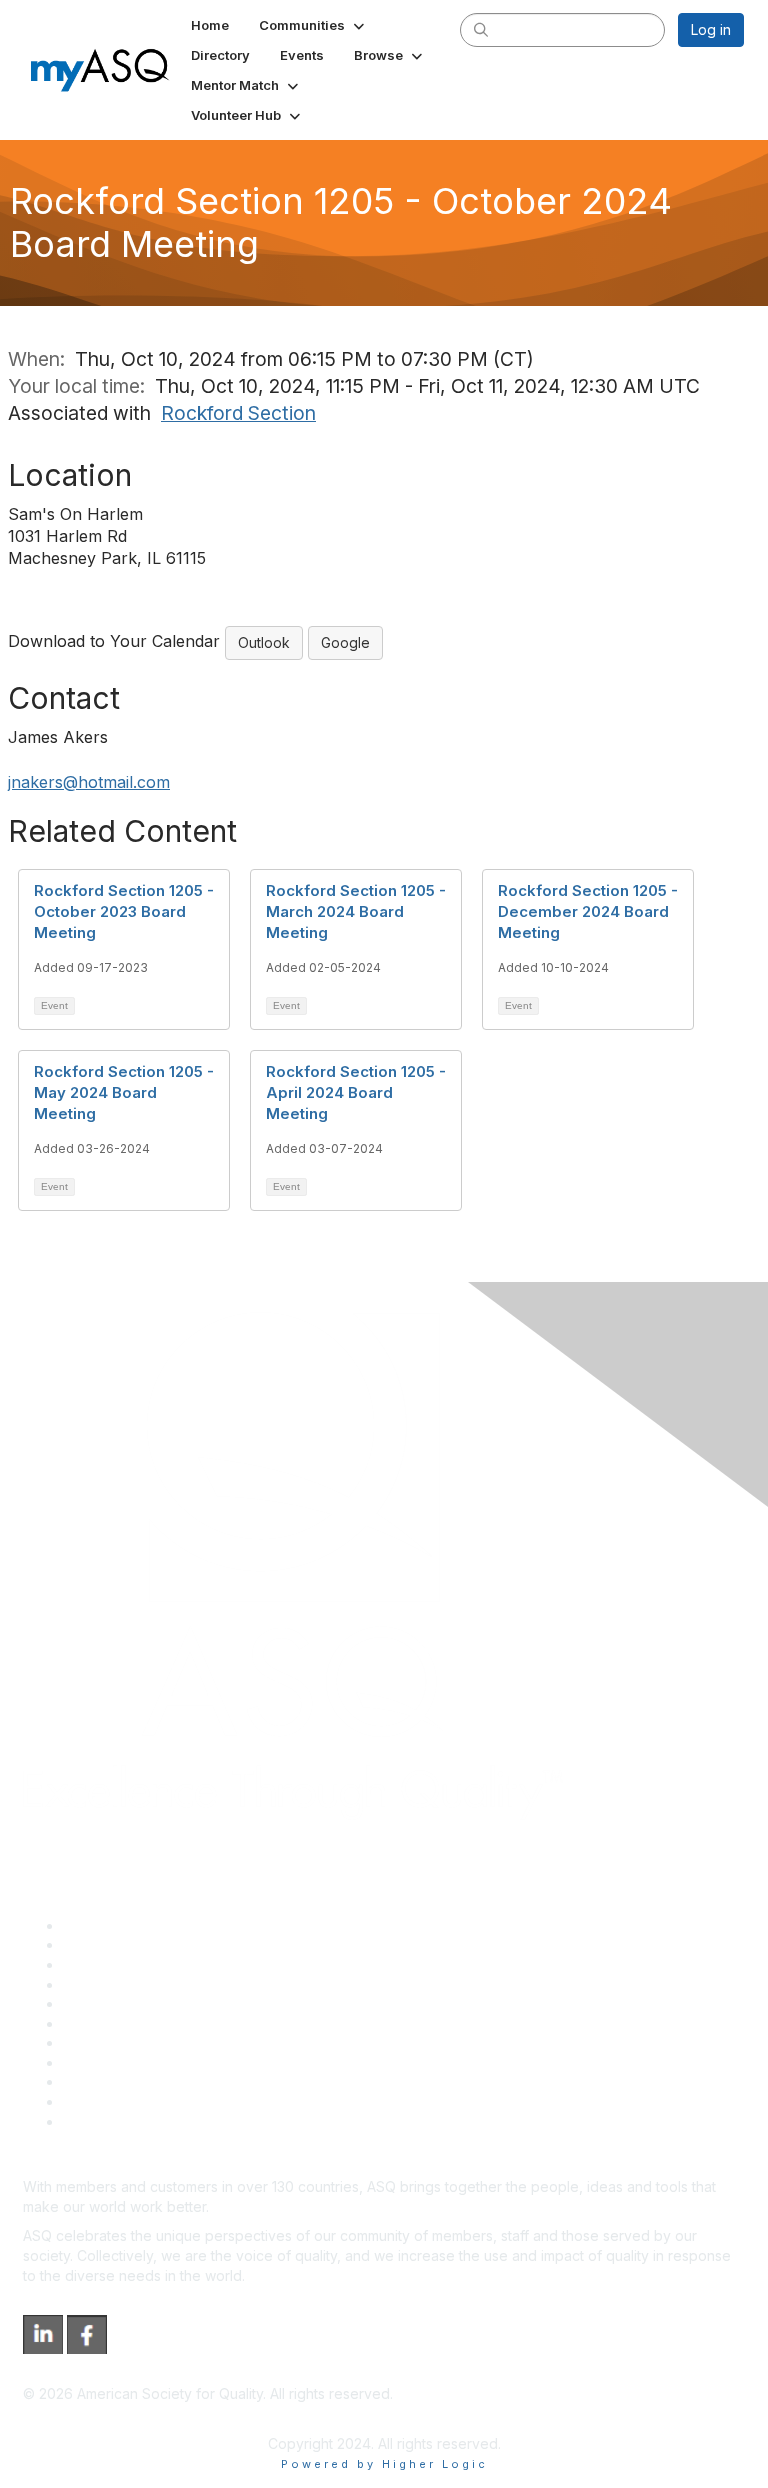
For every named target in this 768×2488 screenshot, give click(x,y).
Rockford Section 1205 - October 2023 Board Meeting (124, 911)
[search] (481, 29)
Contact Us (99, 2042)
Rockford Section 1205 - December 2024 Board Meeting (588, 911)
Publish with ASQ (118, 1984)
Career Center (110, 1964)
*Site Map (96, 2101)
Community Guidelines (135, 2003)
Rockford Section (238, 413)
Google (345, 642)
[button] (313, 25)
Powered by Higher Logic (384, 2464)
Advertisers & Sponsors (140, 2081)
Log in (711, 29)
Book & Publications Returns (155, 2023)
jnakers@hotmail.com (89, 782)
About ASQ (99, 1925)
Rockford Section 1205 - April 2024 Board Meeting (356, 1092)
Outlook (264, 642)
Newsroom (98, 2121)
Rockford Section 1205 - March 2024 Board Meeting (356, 911)
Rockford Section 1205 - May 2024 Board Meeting (124, 1092)
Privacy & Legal (114, 1944)
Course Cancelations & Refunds (167, 2062)
